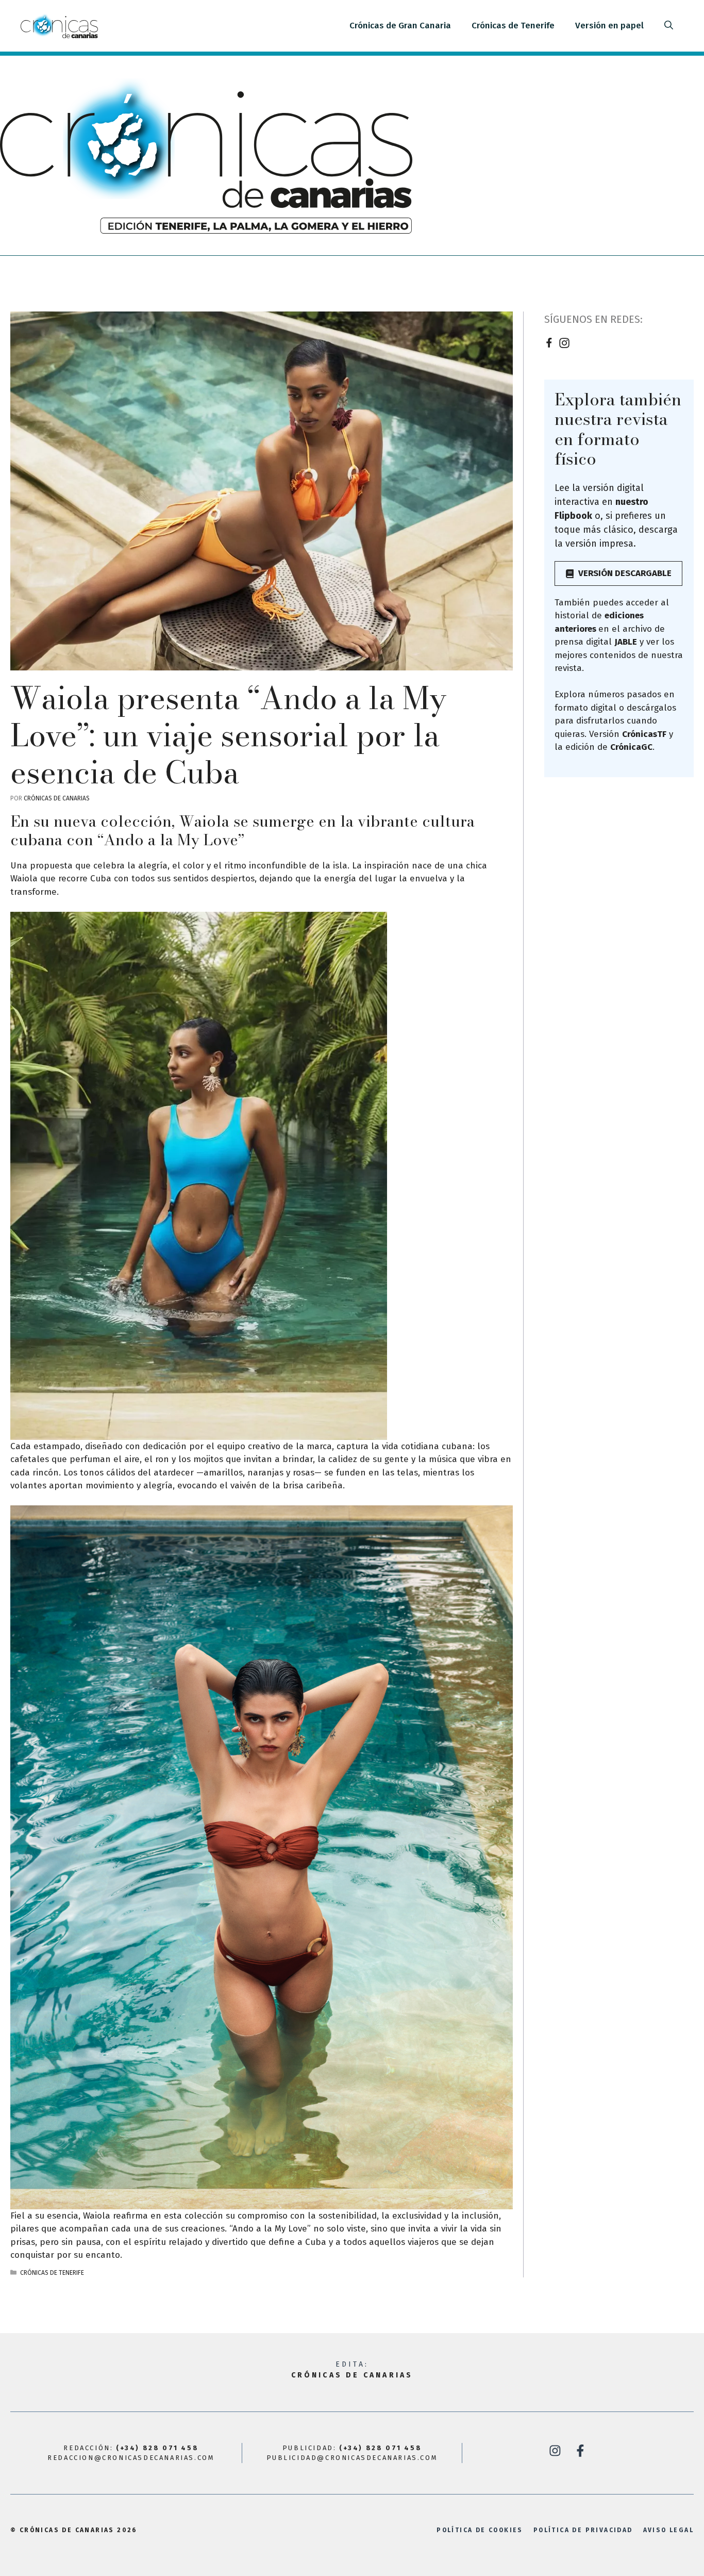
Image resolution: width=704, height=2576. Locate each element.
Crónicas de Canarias (352, 2375)
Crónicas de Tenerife (513, 26)
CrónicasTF (644, 734)
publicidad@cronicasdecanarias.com (352, 2458)
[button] (669, 26)
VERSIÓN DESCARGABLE (625, 573)
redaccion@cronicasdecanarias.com (131, 2458)
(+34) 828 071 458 (157, 2448)
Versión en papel (609, 26)
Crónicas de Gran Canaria (400, 26)
